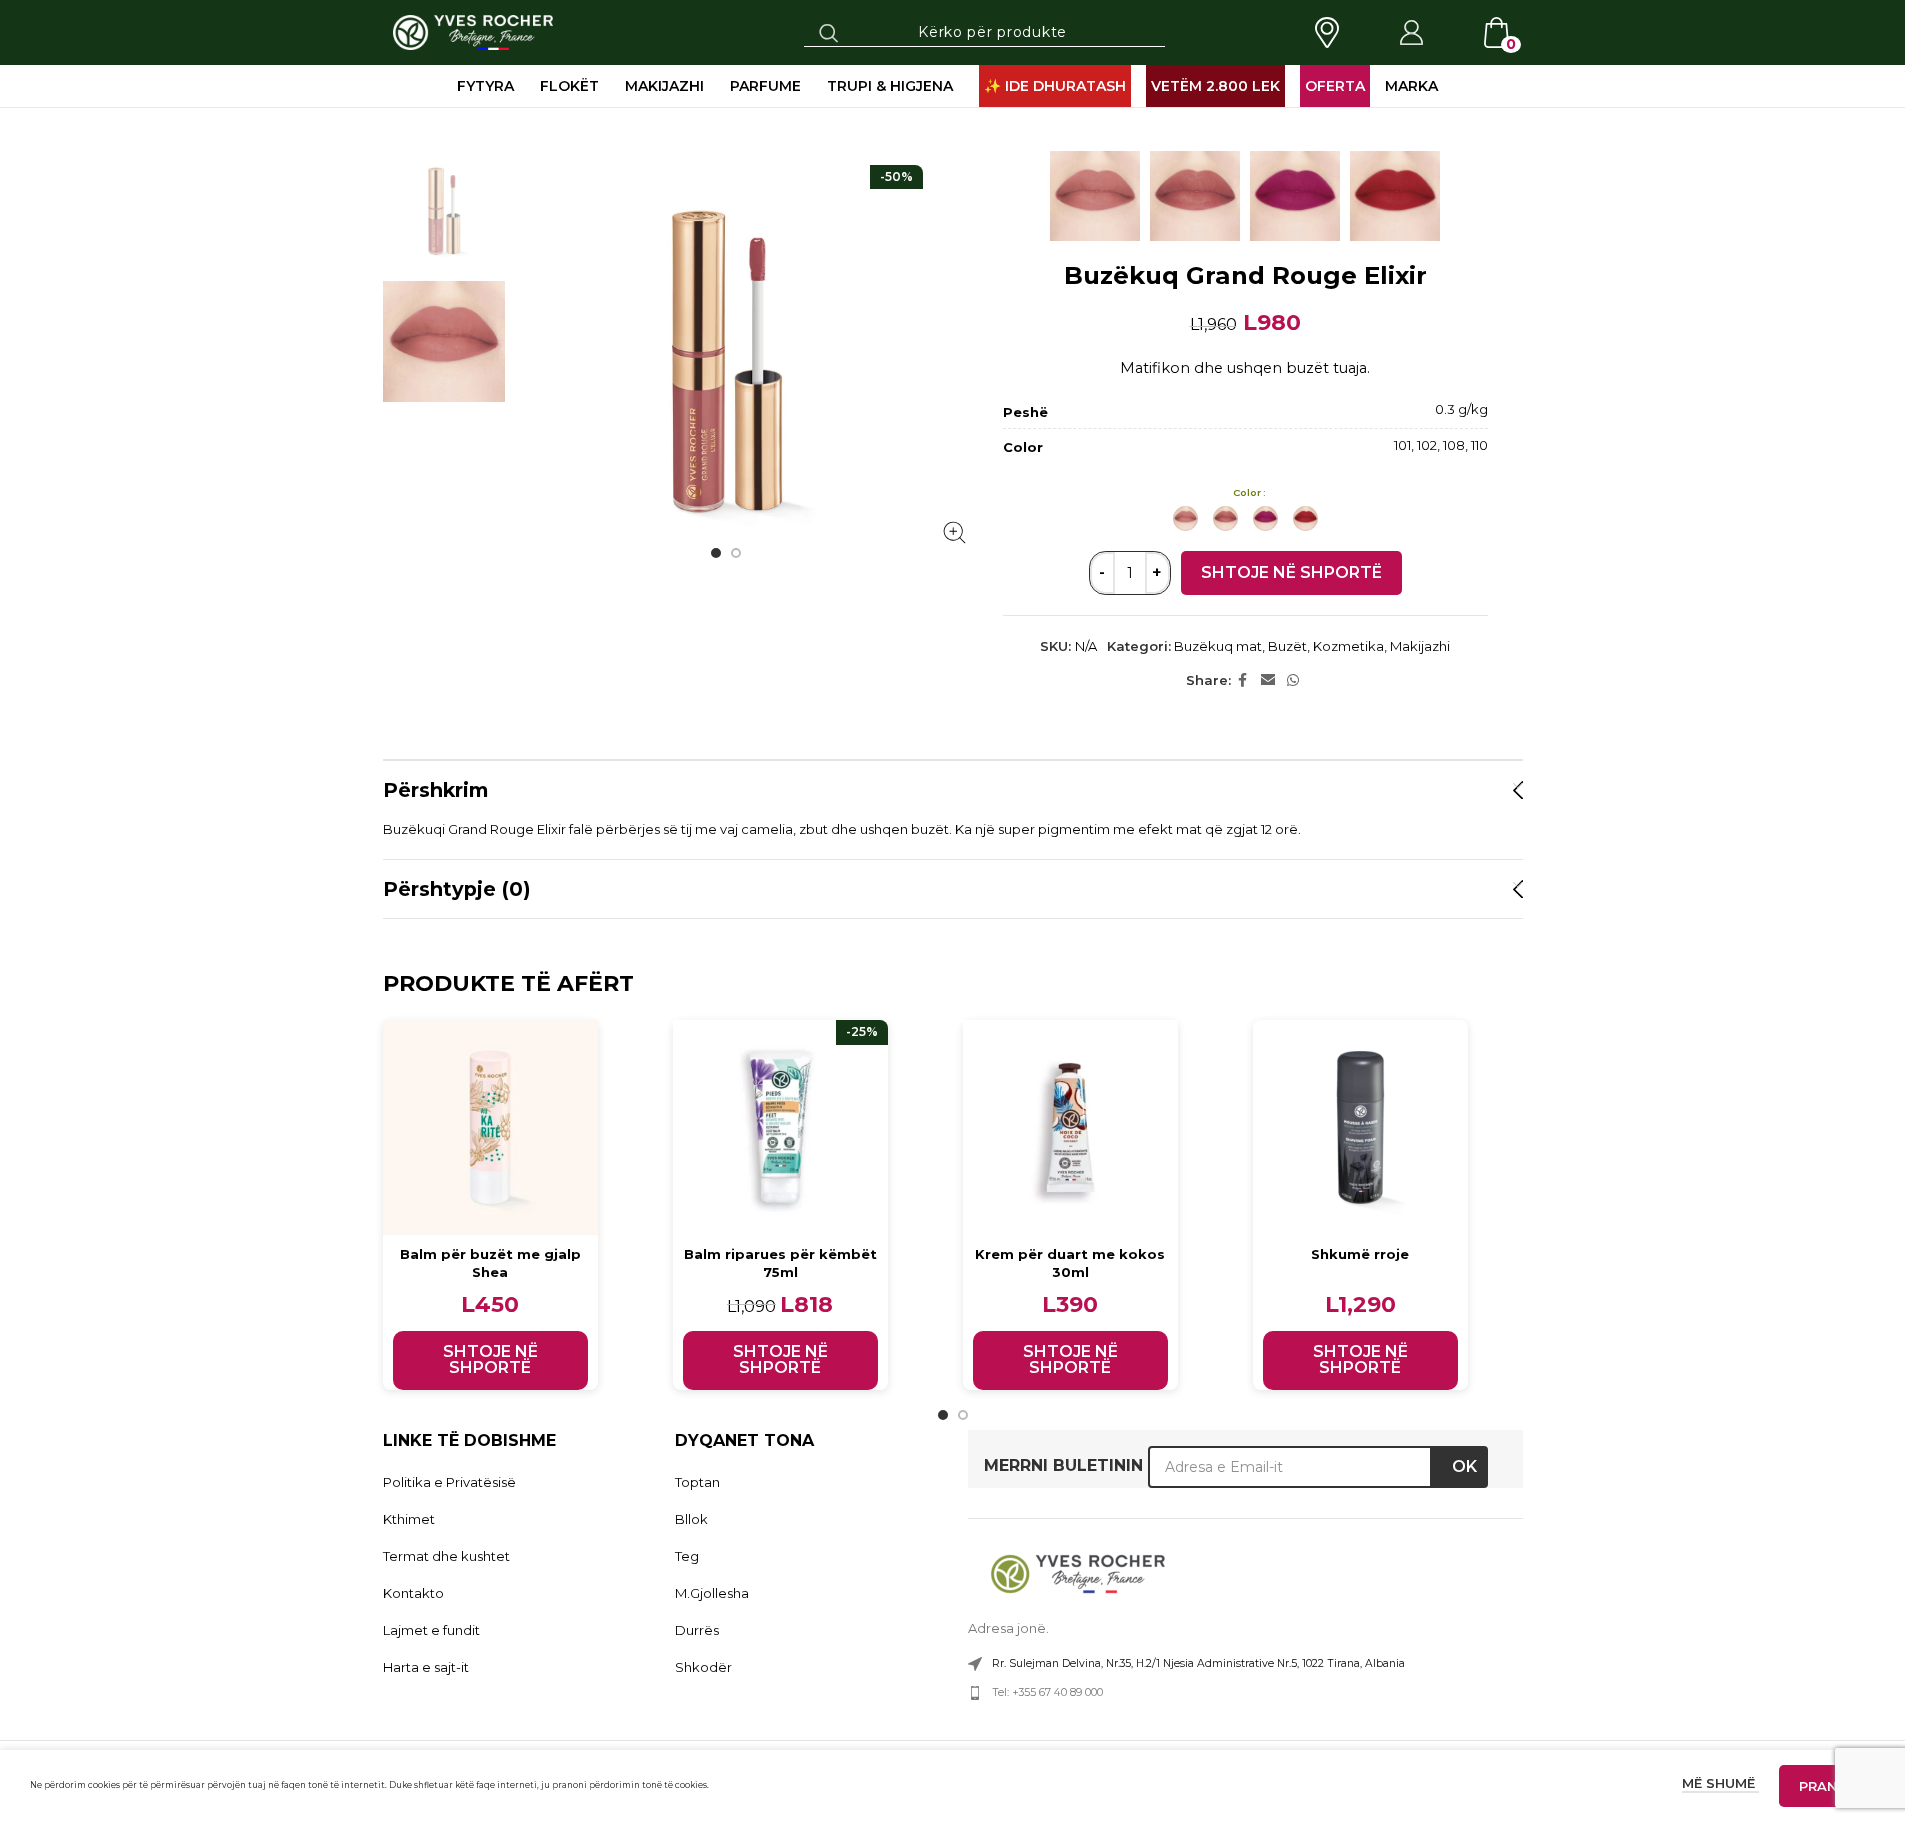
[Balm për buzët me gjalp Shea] (490, 1127)
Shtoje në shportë (1291, 572)
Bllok (691, 1519)
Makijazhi (1420, 646)
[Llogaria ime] (1411, 33)
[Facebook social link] (1243, 680)
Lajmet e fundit (431, 1630)
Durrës (697, 1630)
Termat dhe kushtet (446, 1556)
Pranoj (1827, 1786)
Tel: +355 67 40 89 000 (1047, 1692)
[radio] (1185, 518)
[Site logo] (473, 31)
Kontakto (413, 1593)
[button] (490, 1360)
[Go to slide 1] (716, 553)
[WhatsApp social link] (1293, 680)
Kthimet (409, 1519)
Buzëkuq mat (1218, 646)
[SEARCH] (829, 32)
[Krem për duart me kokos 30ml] (1070, 1127)
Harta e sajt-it (426, 1667)
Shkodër (703, 1667)
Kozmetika (1348, 646)
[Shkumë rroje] (1360, 1127)
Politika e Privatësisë (449, 1482)
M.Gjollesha (712, 1593)
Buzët (1287, 646)
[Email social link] (1268, 680)
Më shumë (1720, 1783)
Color (1247, 492)
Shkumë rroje (1360, 1254)
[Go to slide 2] (736, 553)
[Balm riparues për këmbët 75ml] (780, 1127)
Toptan (697, 1482)
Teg (687, 1556)
